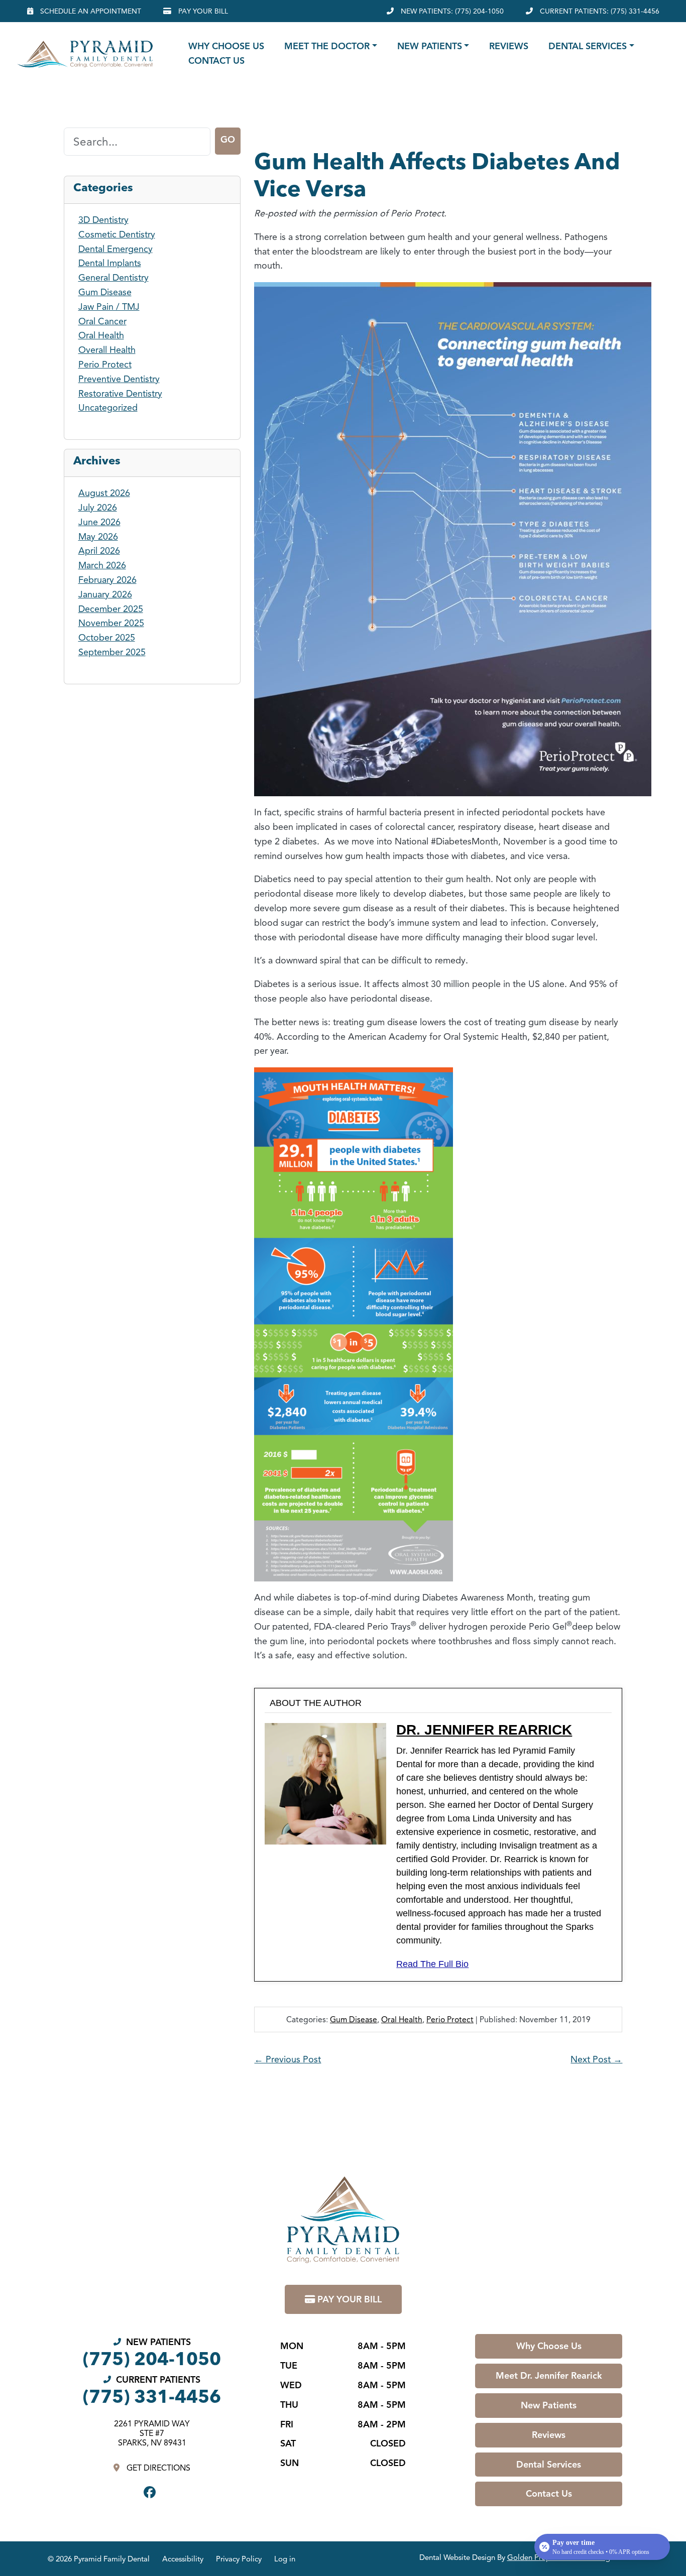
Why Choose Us (226, 46)
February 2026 (107, 580)
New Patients (430, 46)
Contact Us (216, 61)
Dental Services (588, 46)
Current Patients (152, 2389)
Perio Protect (450, 2020)
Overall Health (107, 350)
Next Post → (596, 2059)
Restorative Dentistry (120, 394)
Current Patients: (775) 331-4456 (599, 11)
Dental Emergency (116, 249)
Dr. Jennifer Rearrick (484, 1730)
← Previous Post (288, 2059)
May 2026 (98, 537)
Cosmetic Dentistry (117, 234)
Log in (285, 2559)
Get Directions (157, 2468)
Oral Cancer (102, 321)
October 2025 (107, 638)
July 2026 (98, 508)
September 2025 (112, 652)
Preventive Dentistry (119, 379)
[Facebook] (152, 2493)
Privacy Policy (239, 2559)
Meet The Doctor (327, 46)
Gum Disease (354, 2020)
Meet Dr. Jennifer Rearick (549, 2376)
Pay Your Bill (202, 11)
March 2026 (102, 565)
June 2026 (99, 522)
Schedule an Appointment (90, 11)
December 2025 (111, 609)
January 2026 (105, 594)
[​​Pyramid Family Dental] (82, 54)
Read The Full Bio (432, 1964)
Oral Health (402, 2020)
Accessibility (183, 2559)
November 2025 (111, 623)
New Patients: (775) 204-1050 (451, 11)
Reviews (509, 46)
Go (228, 140)
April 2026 (99, 551)
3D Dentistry (103, 220)
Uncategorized (108, 408)
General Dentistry (113, 278)
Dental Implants (110, 263)
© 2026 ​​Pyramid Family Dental (99, 2559)
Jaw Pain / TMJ (109, 307)
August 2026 (104, 493)
